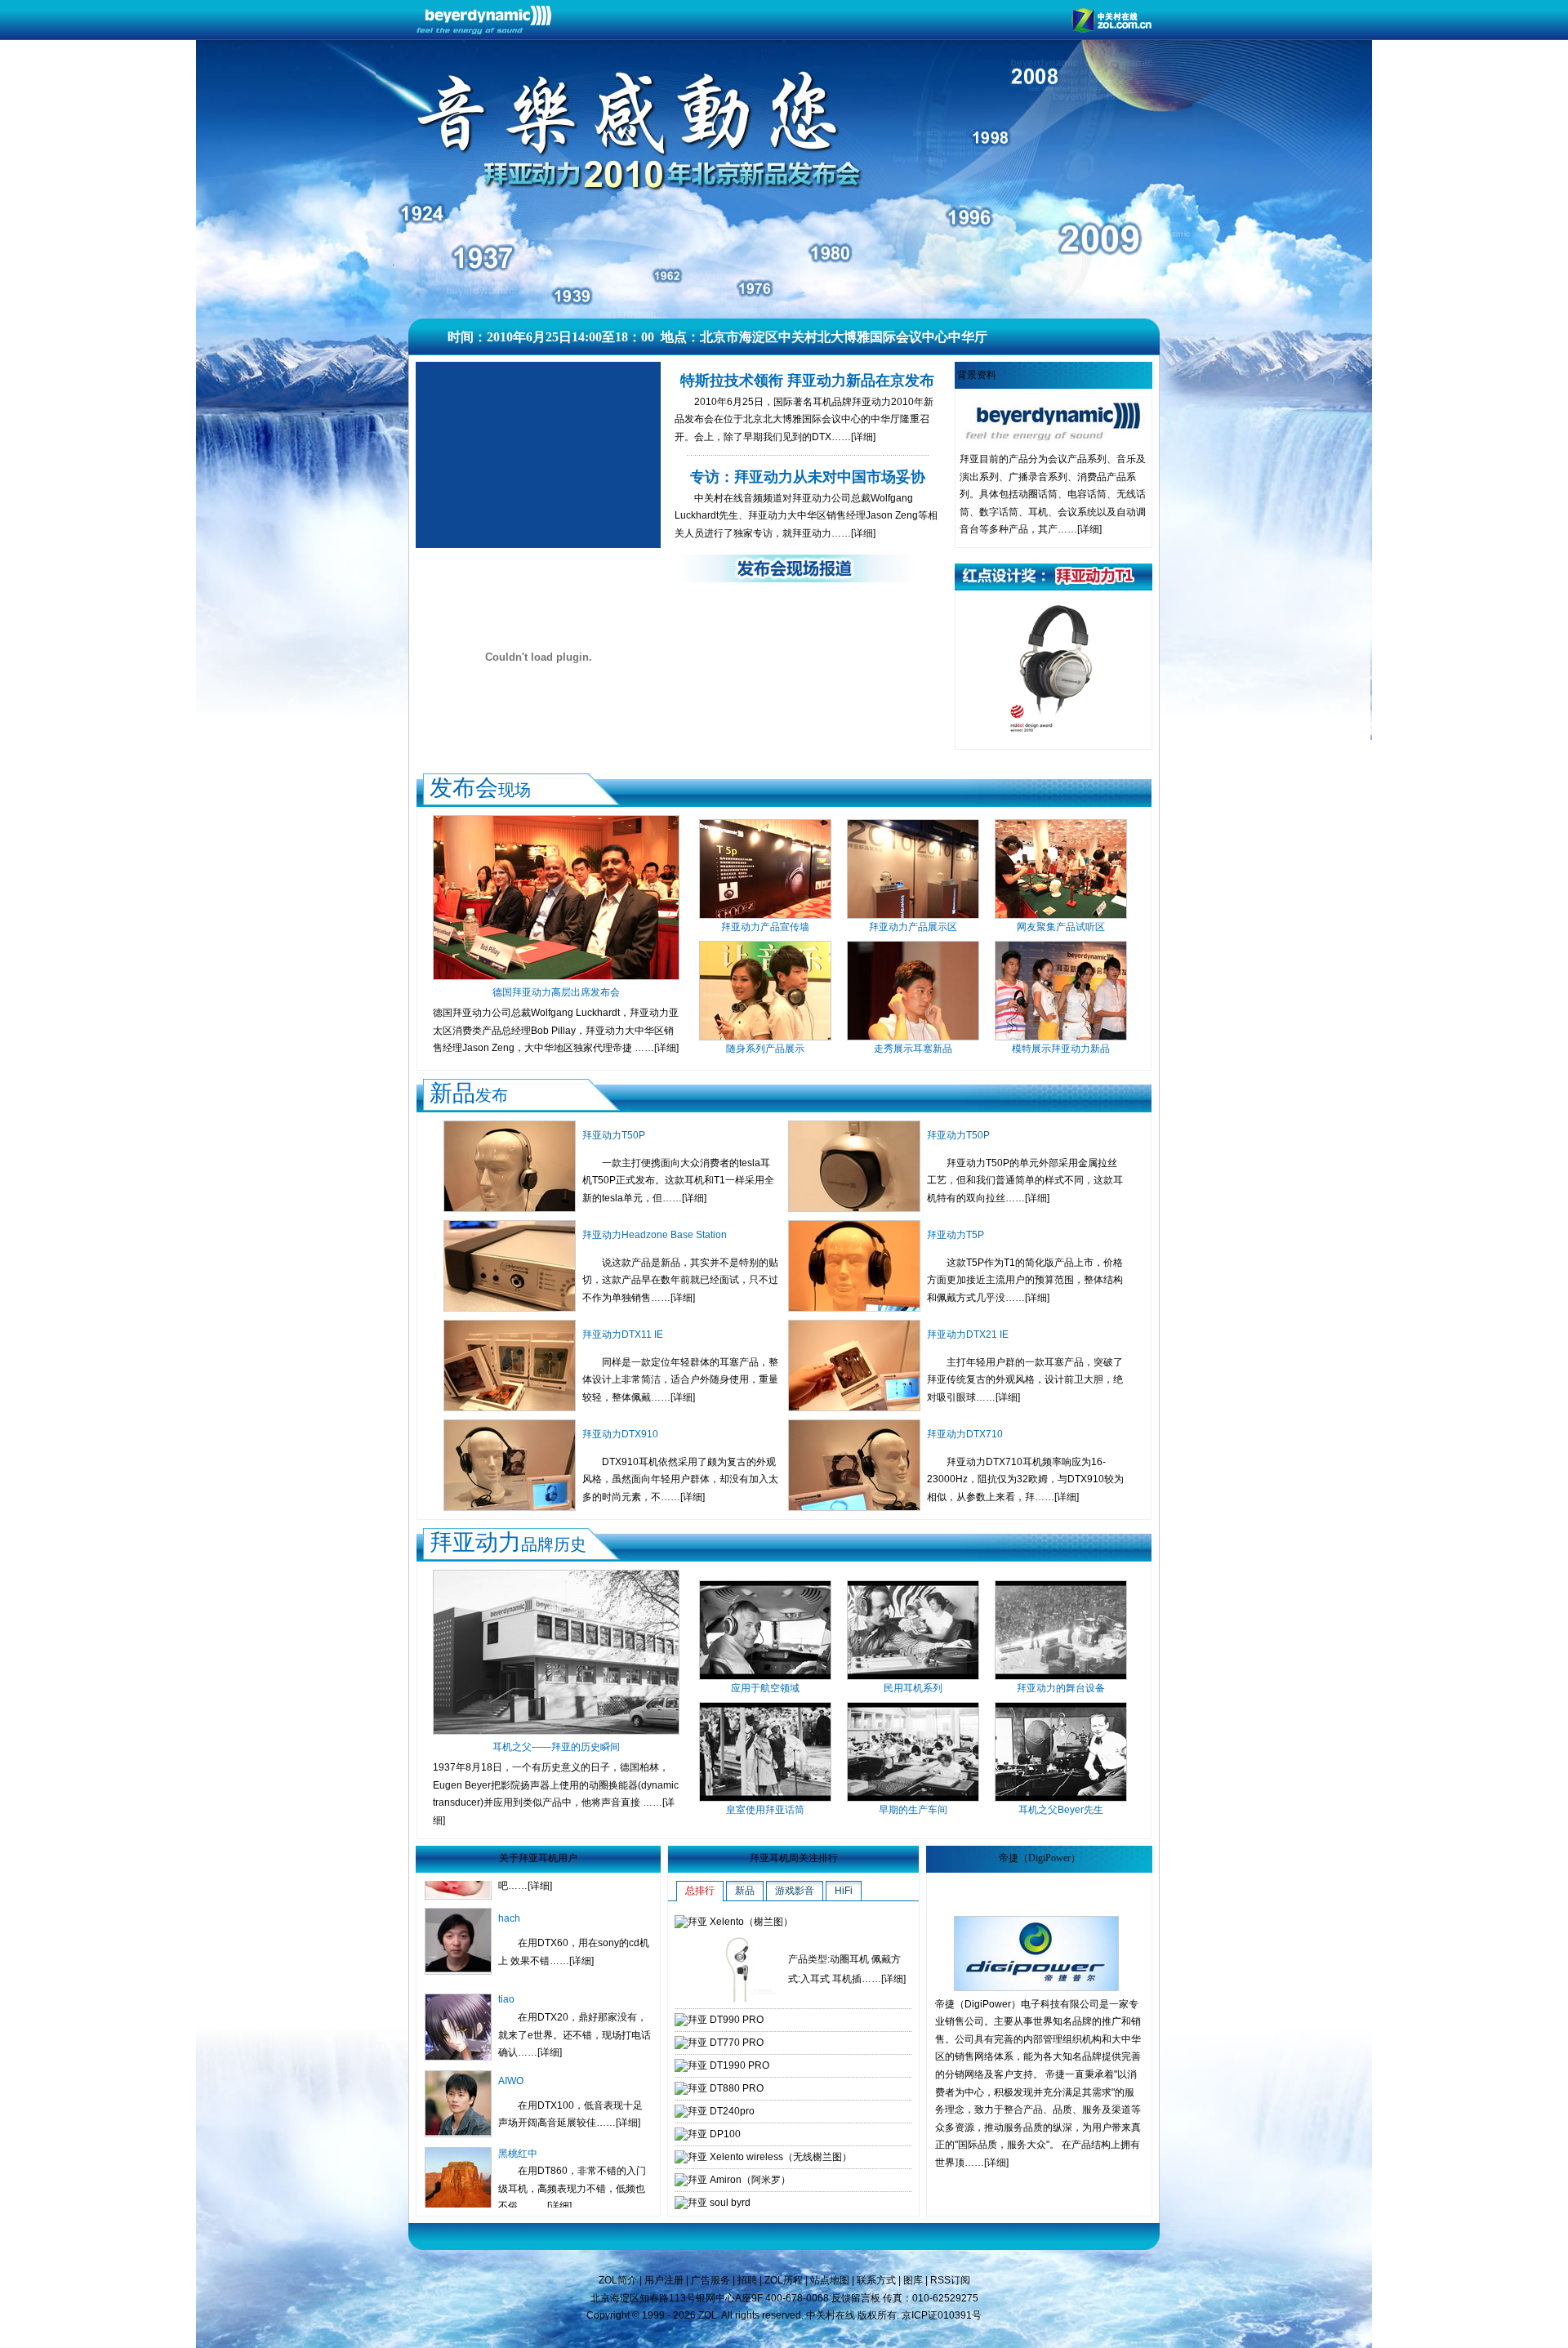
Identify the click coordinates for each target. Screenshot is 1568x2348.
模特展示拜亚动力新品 (1061, 1049)
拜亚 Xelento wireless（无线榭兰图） (770, 2157)
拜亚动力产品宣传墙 (765, 927)
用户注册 (664, 2280)
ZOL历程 (784, 2280)
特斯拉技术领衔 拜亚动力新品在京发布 (807, 381)
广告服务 (710, 2280)
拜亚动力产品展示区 (913, 927)
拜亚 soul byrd (719, 2203)
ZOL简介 (618, 2280)
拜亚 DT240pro (721, 2111)
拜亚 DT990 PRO (726, 2020)
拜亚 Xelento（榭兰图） (740, 1922)
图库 (913, 2280)
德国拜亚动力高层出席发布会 (556, 992)
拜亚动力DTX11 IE (623, 1334)
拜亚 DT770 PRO (726, 2043)
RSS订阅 (950, 2280)
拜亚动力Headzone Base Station (655, 1235)
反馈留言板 (856, 2298)
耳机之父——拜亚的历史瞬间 (556, 1747)
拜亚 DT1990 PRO (728, 2065)
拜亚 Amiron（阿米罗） (739, 2180)
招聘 (747, 2280)
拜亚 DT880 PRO (726, 2088)
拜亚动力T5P (955, 1235)
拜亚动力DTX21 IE (968, 1334)
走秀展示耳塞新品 (913, 1049)
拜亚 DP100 (714, 2134)
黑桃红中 (518, 2065)
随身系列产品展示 (765, 1049)
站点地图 (830, 2280)
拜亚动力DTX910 (620, 1434)
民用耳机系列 (913, 1688)
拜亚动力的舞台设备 (1061, 1688)
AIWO (511, 1992)
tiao (506, 1910)
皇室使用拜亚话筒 (765, 1810)
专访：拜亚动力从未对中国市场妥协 (808, 477)
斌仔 (508, 2145)
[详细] (863, 437)
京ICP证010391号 (942, 2315)
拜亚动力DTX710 (965, 1434)
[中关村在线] (1111, 29)
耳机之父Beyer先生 (1061, 1810)
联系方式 (876, 2280)
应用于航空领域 (765, 1688)
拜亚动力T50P (614, 1135)
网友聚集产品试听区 (1061, 927)
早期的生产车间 (913, 1810)
